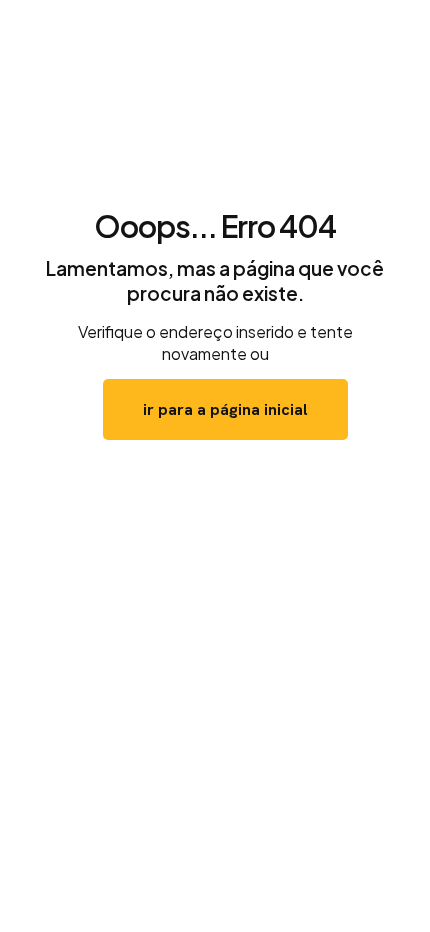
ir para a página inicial (225, 409)
